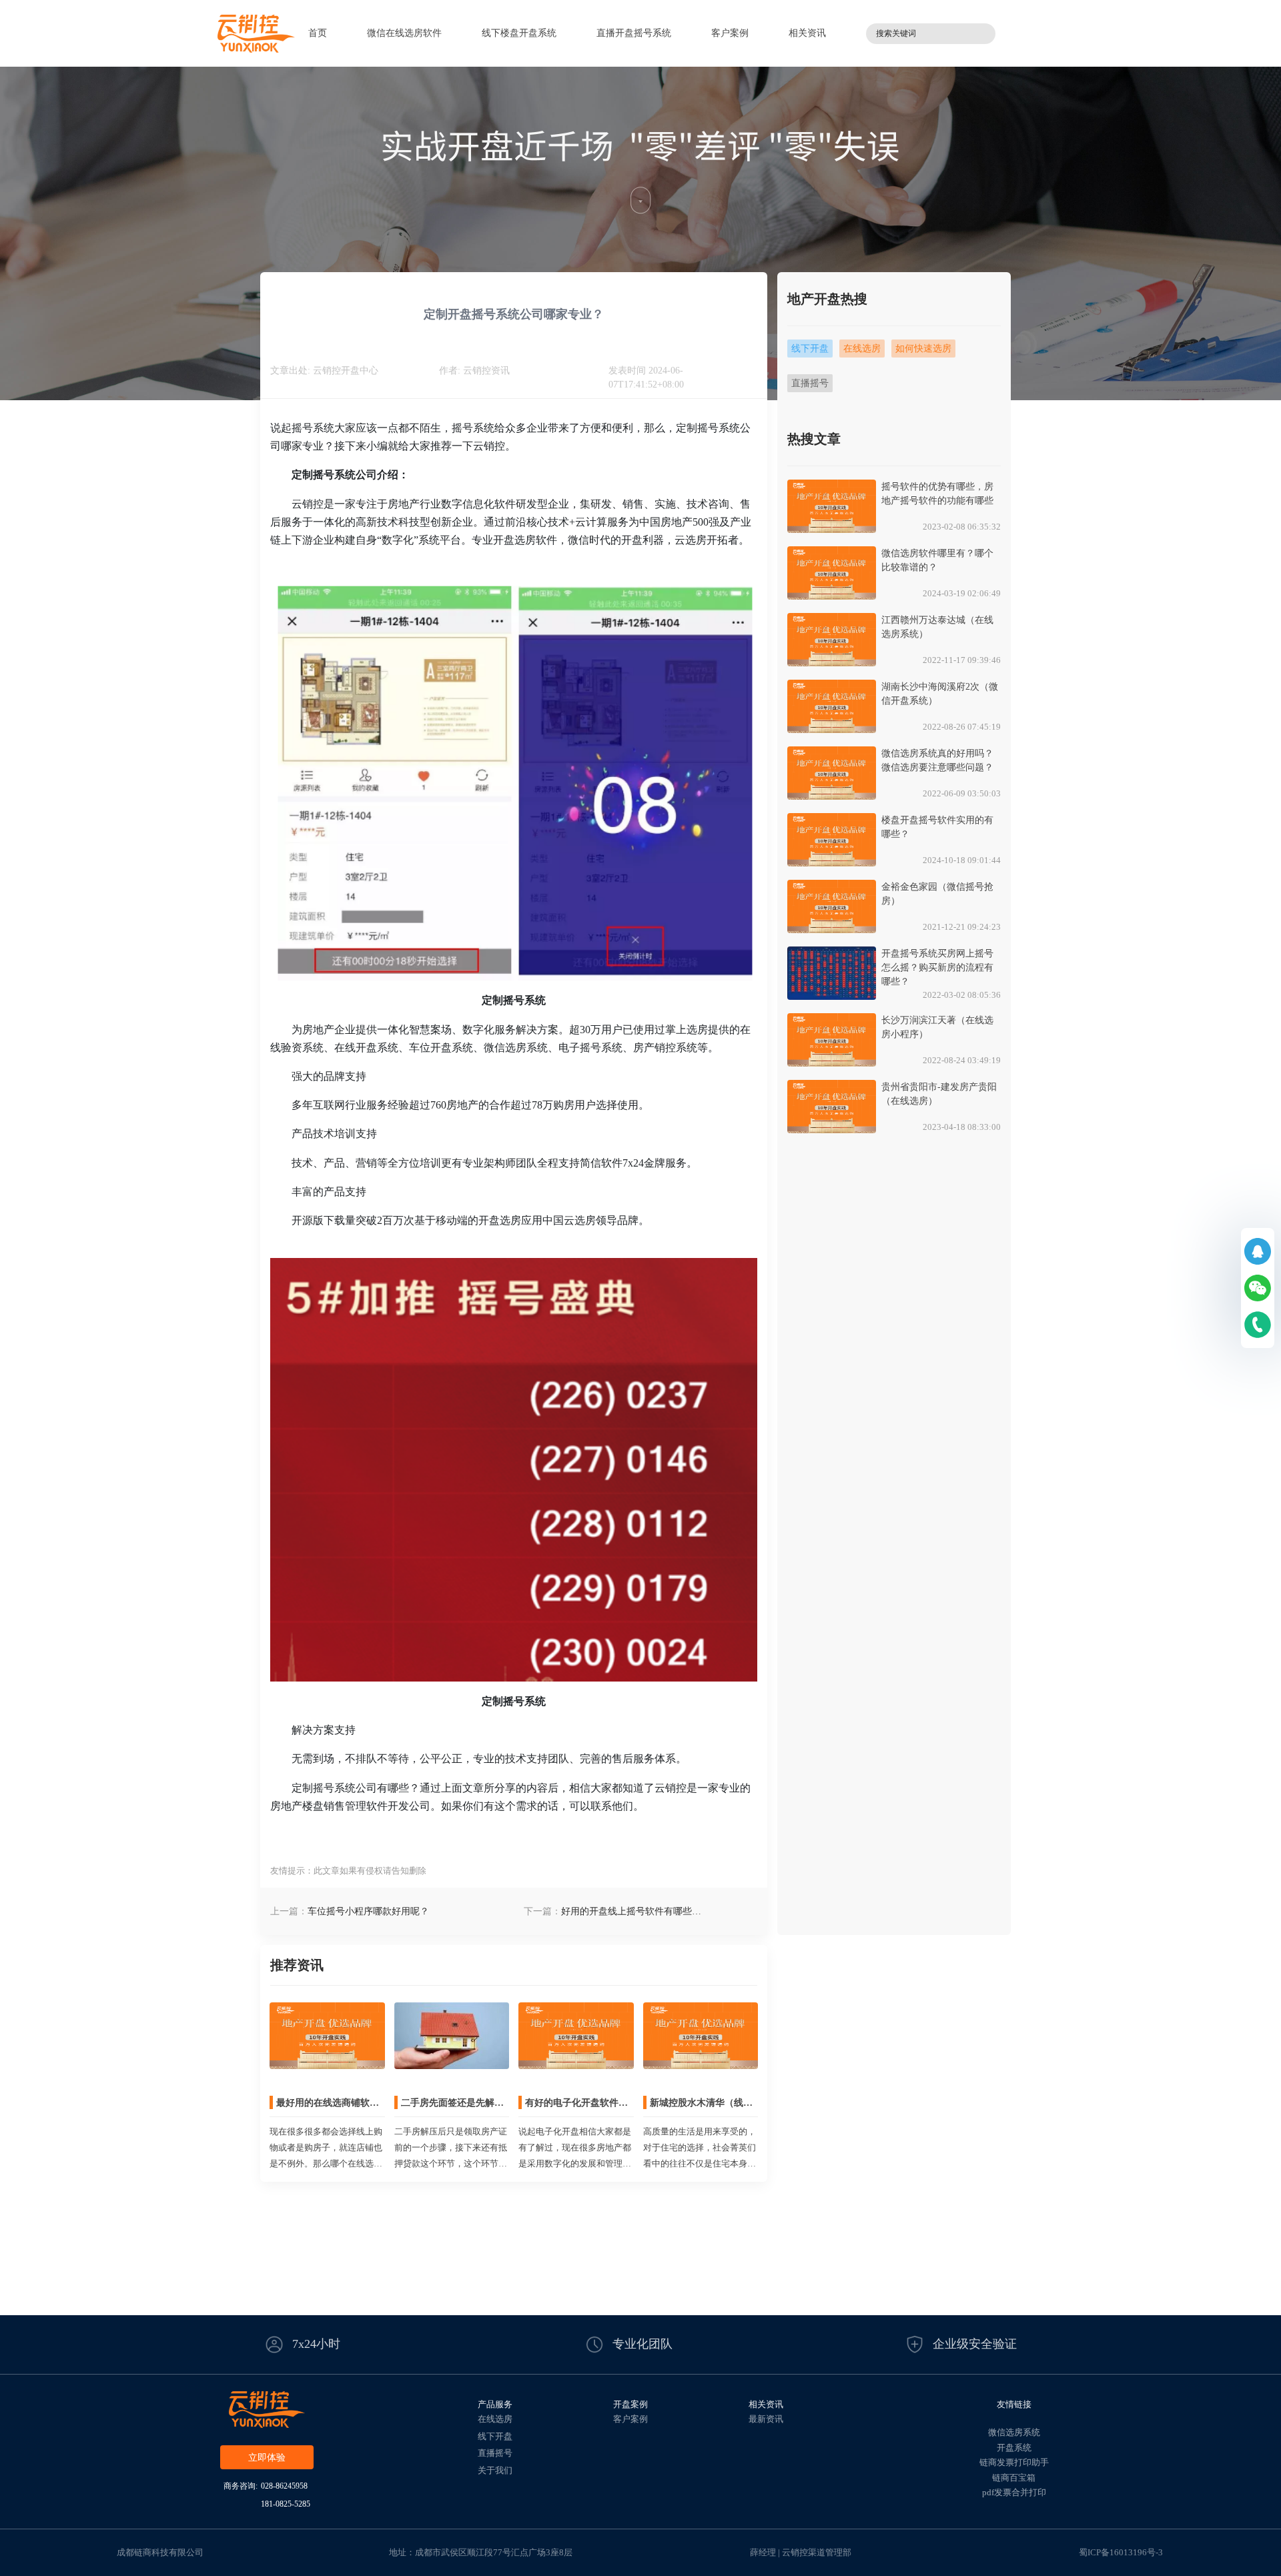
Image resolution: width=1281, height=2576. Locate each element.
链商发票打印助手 (1014, 2462)
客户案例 (730, 33)
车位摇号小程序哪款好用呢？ (368, 1911)
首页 (318, 33)
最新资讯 (766, 2419)
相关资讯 (807, 33)
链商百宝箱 (1014, 2478)
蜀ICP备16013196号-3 (1121, 2552)
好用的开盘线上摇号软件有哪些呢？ (626, 1912)
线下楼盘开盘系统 (519, 33)
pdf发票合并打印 (1014, 2492)
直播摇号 (495, 2453)
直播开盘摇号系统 (634, 33)
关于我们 (495, 2470)
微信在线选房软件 (404, 33)
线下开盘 (495, 2436)
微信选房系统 (1014, 2432)
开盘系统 (1014, 2448)
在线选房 (495, 2419)
